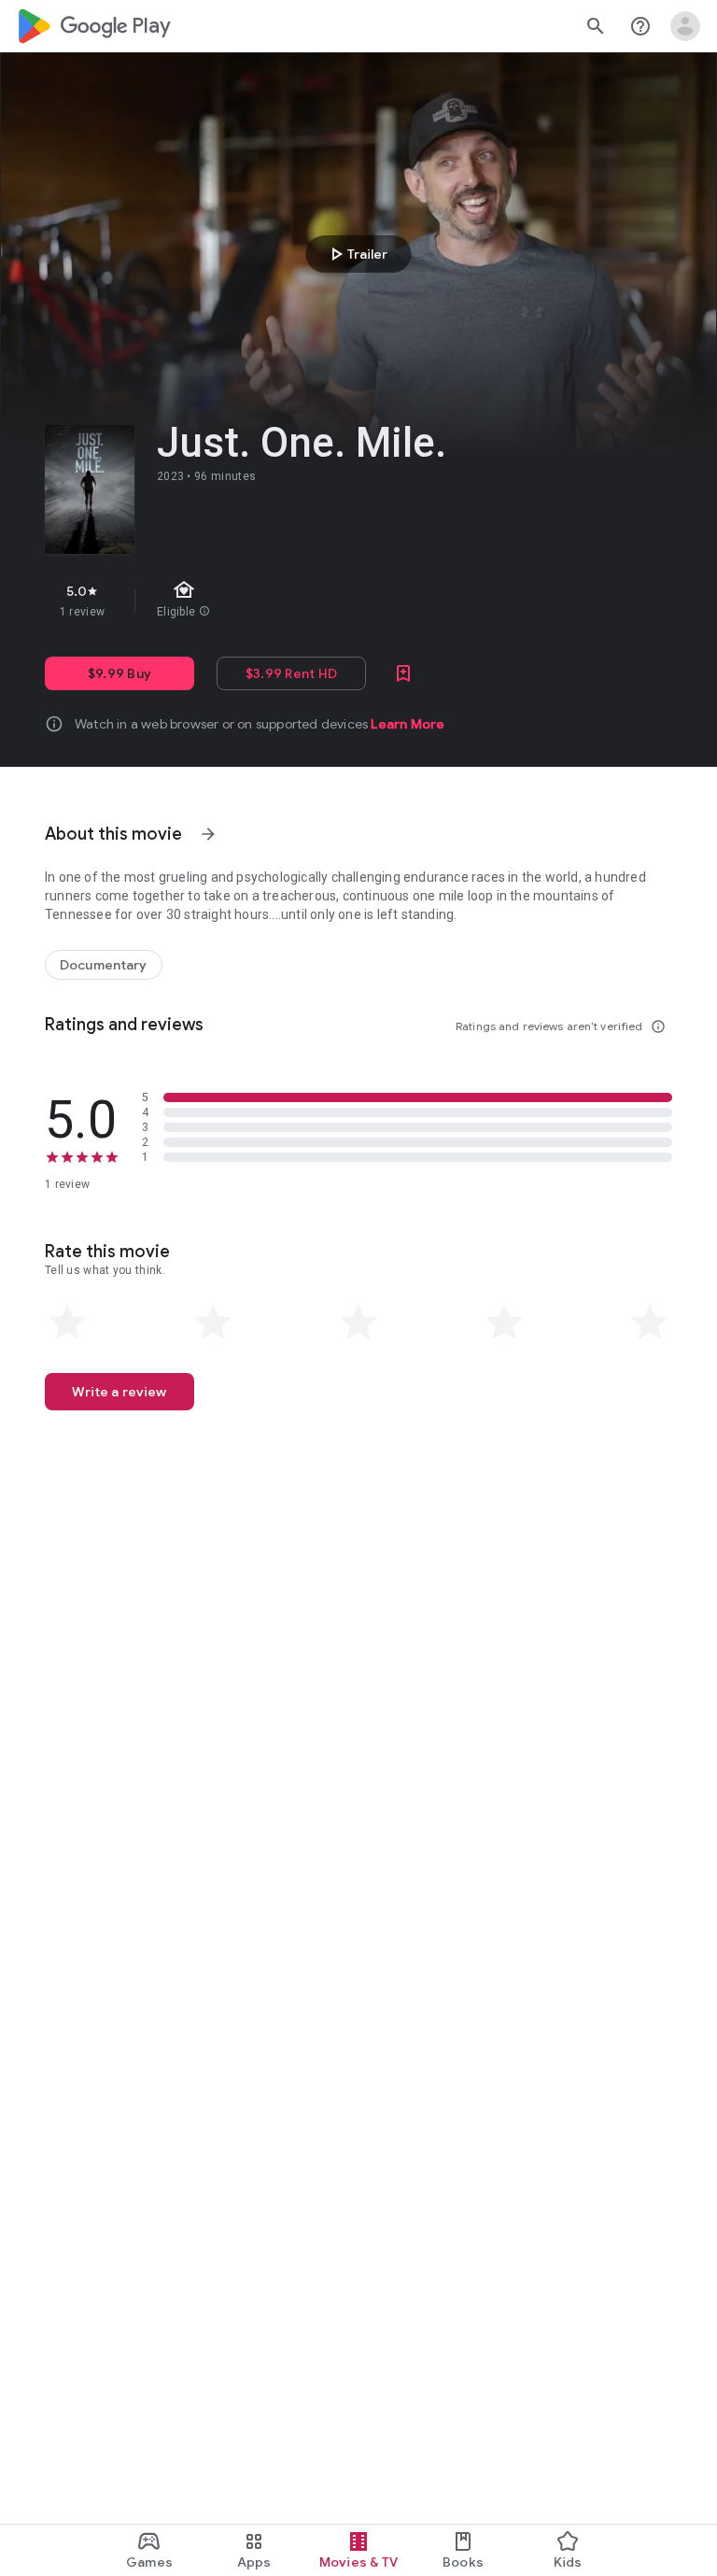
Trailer (356, 254)
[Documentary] (104, 965)
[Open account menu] (685, 26)
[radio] (67, 1323)
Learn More (408, 724)
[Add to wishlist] (403, 673)
